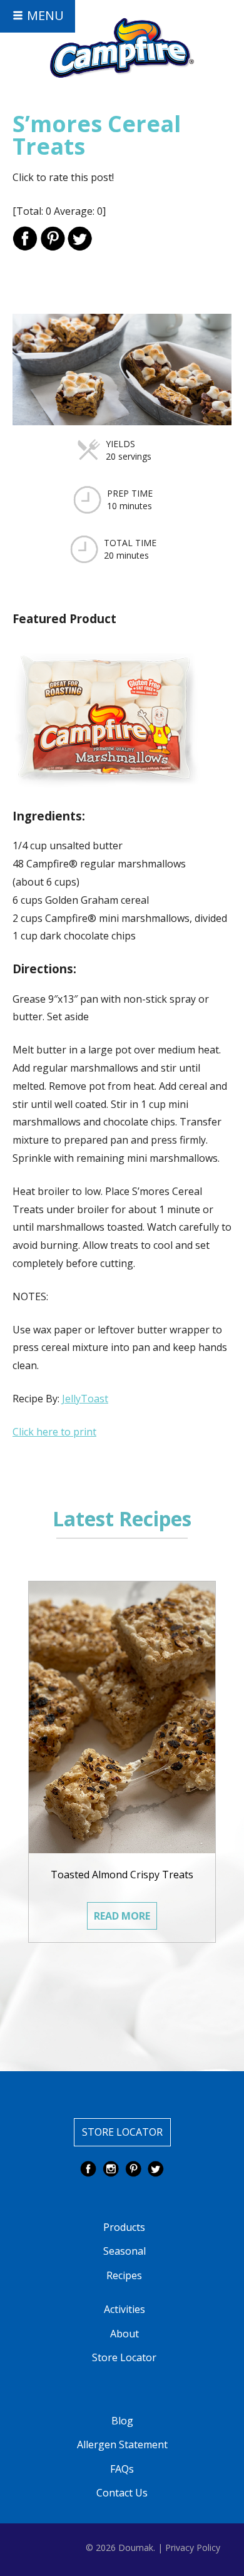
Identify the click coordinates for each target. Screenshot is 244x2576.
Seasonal (125, 2251)
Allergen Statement (122, 2444)
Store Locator (122, 2132)
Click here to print (54, 1432)
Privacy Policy (193, 2547)
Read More (122, 1916)
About (125, 2334)
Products (124, 2227)
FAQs (122, 2469)
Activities (125, 2309)
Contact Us (122, 2493)
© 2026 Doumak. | (124, 2547)
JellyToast (85, 1399)
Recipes (124, 2275)
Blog (122, 2421)
